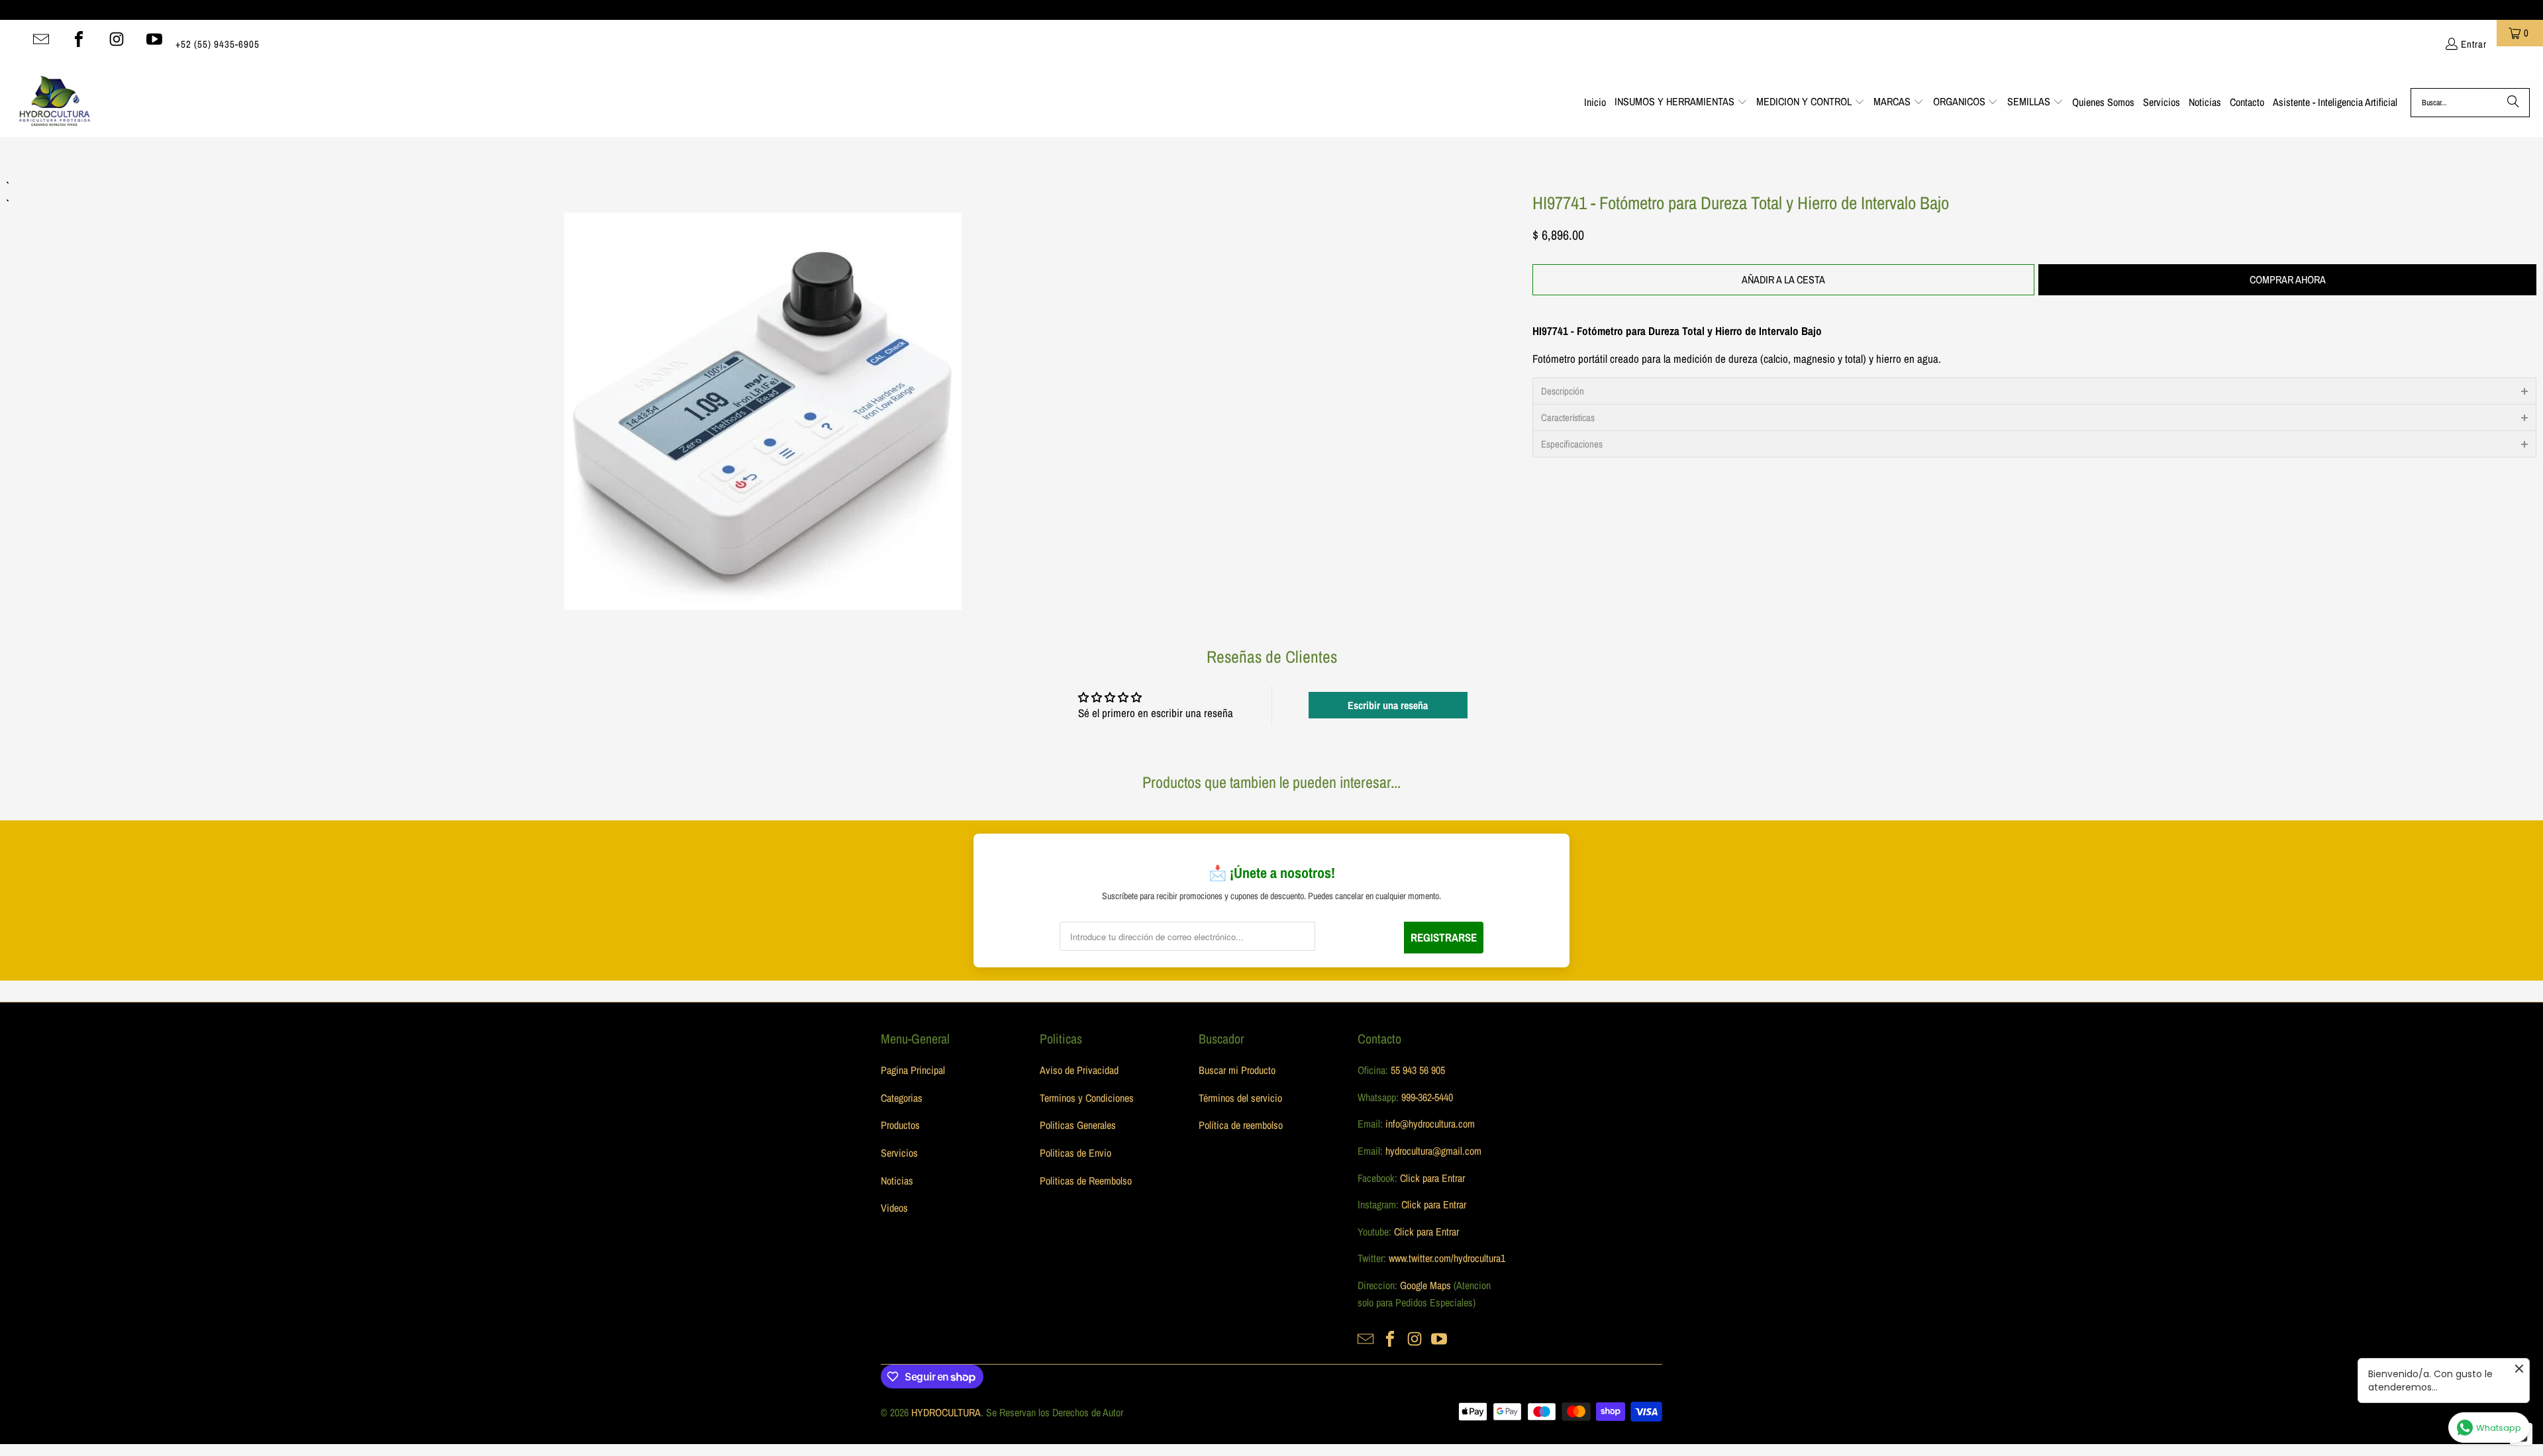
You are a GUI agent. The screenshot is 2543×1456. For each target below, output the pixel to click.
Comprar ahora (2288, 279)
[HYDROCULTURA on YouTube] (154, 39)
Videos (894, 1208)
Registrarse (1444, 937)
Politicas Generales (1078, 1125)
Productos (900, 1125)
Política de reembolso (1241, 1125)
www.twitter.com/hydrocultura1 (1447, 1258)
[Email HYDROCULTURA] (41, 39)
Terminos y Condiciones (1087, 1098)
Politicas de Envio (1075, 1153)
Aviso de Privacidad (1079, 1070)
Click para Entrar (1432, 1178)
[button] (1681, 103)
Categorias (902, 1098)
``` (763, 393)
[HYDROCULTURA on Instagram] (117, 39)
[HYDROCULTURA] (55, 103)
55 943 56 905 (1418, 1070)
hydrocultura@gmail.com (1433, 1151)
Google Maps (1425, 1285)
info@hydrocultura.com (1430, 1124)
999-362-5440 (1426, 1097)
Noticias (897, 1181)
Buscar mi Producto (1237, 1070)
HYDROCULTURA (946, 1412)
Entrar (2474, 44)
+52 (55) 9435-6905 (218, 44)
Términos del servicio (1240, 1098)
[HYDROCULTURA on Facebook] (79, 39)
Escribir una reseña (1388, 705)
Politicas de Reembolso (1086, 1181)
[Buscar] (2513, 103)
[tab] (2034, 391)
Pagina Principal (913, 1070)
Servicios (899, 1153)
